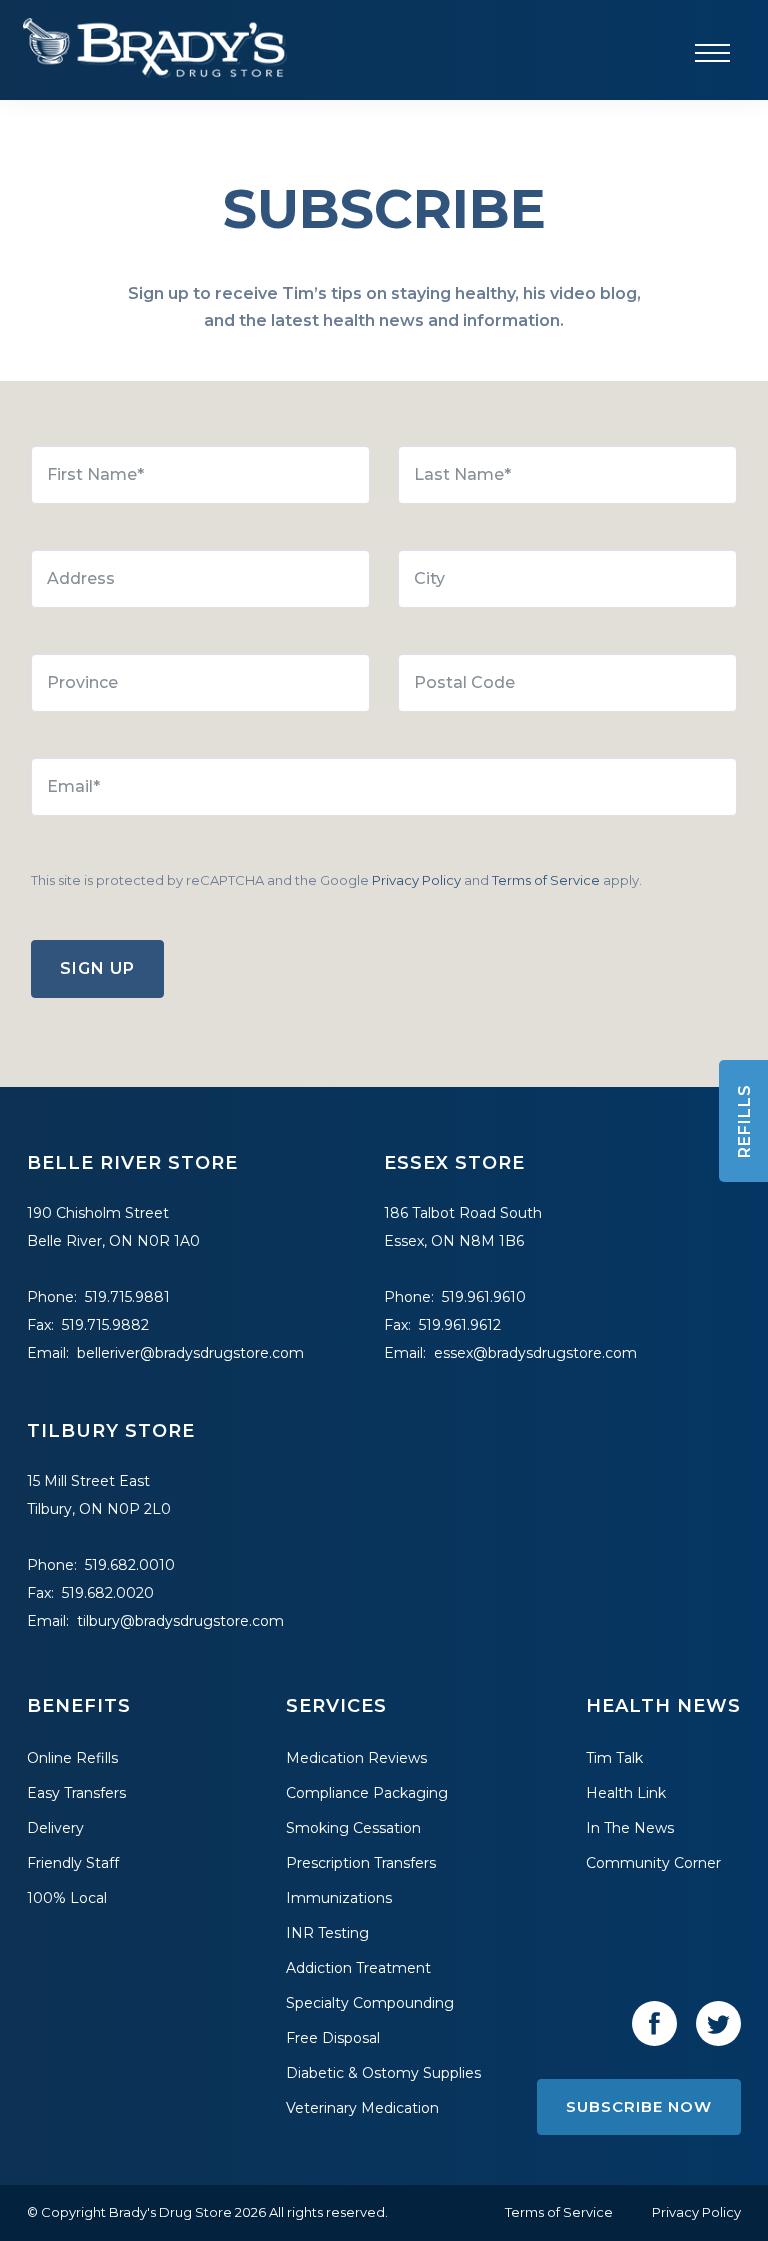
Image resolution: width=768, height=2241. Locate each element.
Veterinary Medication (362, 2108)
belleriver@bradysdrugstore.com (190, 1353)
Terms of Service (546, 880)
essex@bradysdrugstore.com (535, 1353)
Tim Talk (614, 1758)
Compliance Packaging (367, 1793)
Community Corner (653, 1863)
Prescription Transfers (361, 1863)
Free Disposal (333, 2038)
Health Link (626, 1793)
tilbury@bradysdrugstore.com (180, 1621)
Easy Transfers (76, 1793)
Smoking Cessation (353, 1828)
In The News (630, 1828)
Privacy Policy (416, 880)
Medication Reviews (356, 1758)
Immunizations (339, 1898)
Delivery (55, 1828)
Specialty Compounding (370, 2003)
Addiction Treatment (358, 1968)
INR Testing (327, 1933)
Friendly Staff (73, 1863)
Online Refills (72, 1758)
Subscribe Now (639, 2106)
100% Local (67, 1898)
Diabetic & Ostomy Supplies (383, 2073)
